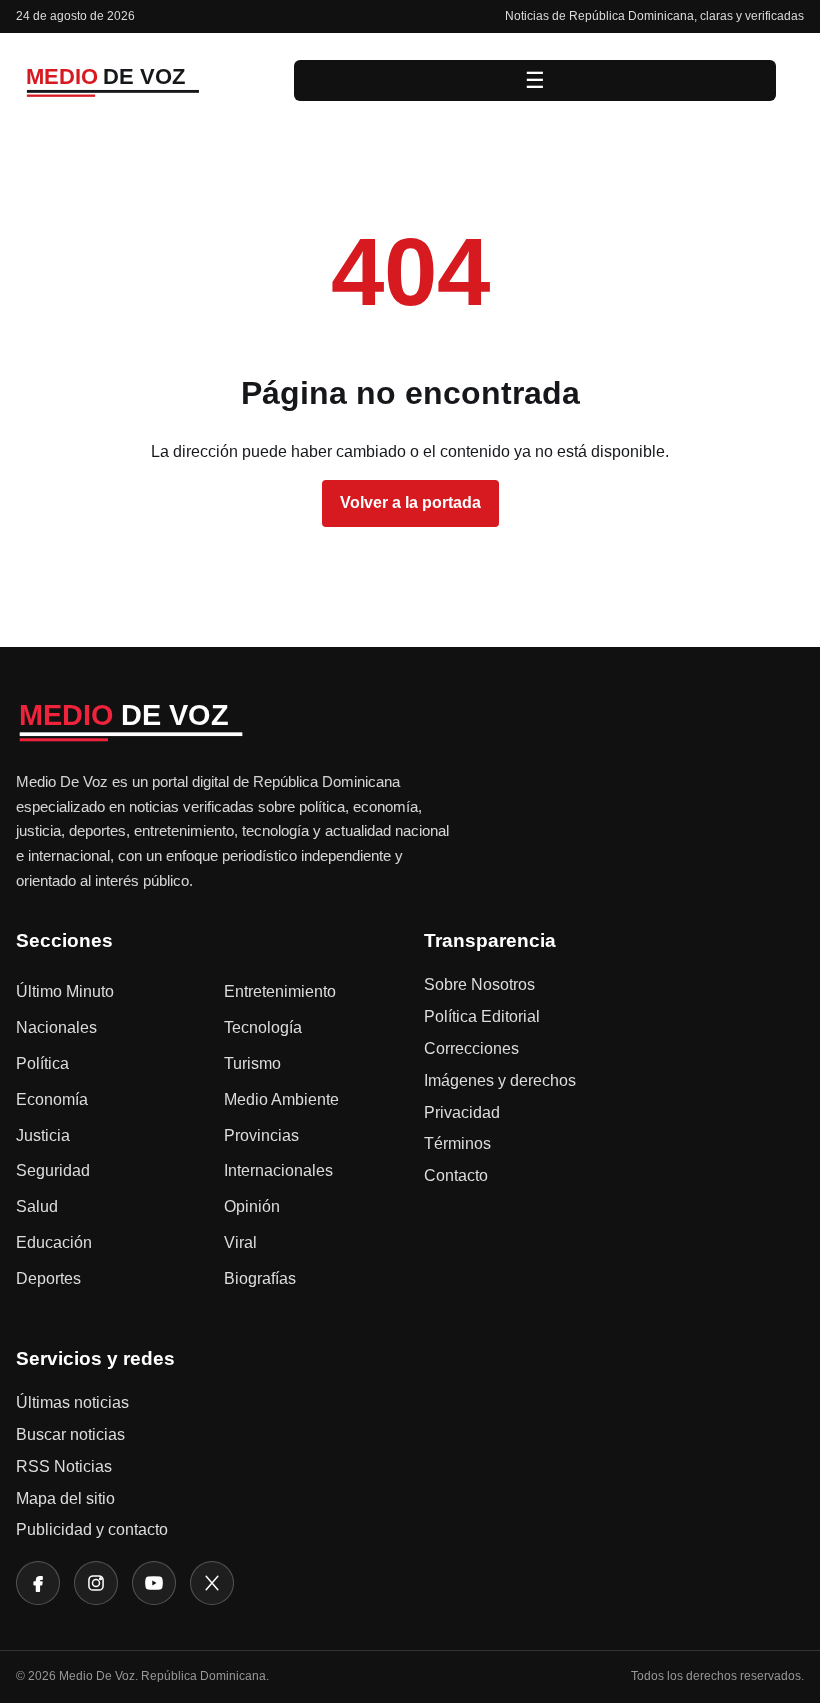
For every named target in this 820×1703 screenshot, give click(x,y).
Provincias (261, 1135)
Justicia (43, 1135)
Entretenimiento (280, 991)
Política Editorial (482, 1016)
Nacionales (56, 1027)
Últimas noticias (72, 1402)
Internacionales (278, 1170)
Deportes (48, 1278)
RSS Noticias (64, 1466)
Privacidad (462, 1112)
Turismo (252, 1063)
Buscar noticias (70, 1434)
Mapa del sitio (65, 1498)
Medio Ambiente (281, 1099)
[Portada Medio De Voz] (141, 80)
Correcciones (471, 1048)
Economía (52, 1099)
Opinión (252, 1206)
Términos (457, 1143)
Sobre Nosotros (479, 984)
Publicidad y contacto (92, 1529)
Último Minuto (65, 991)
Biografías (260, 1278)
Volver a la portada (410, 502)
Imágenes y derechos (500, 1080)
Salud (37, 1206)
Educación (54, 1242)
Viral (240, 1242)
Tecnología (263, 1027)
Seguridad (53, 1170)
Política (42, 1063)
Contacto (456, 1175)
